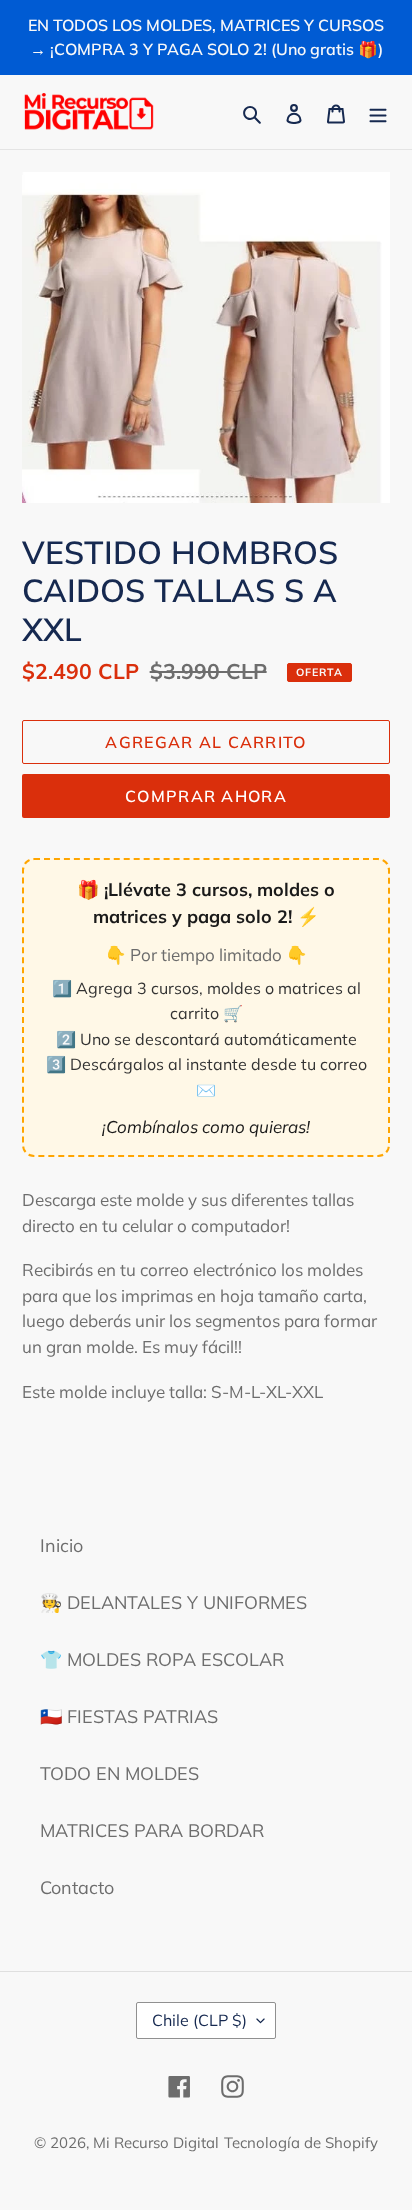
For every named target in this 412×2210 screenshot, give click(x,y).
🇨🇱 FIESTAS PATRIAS (129, 1716)
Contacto (77, 1887)
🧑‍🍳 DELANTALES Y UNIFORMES (173, 1602)
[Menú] (378, 111)
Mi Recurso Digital (156, 2142)
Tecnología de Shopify (301, 2142)
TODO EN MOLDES (119, 1773)
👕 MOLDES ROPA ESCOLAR (162, 1659)
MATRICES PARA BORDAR (152, 1830)
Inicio (61, 1545)
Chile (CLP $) (199, 2020)
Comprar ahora (206, 796)
